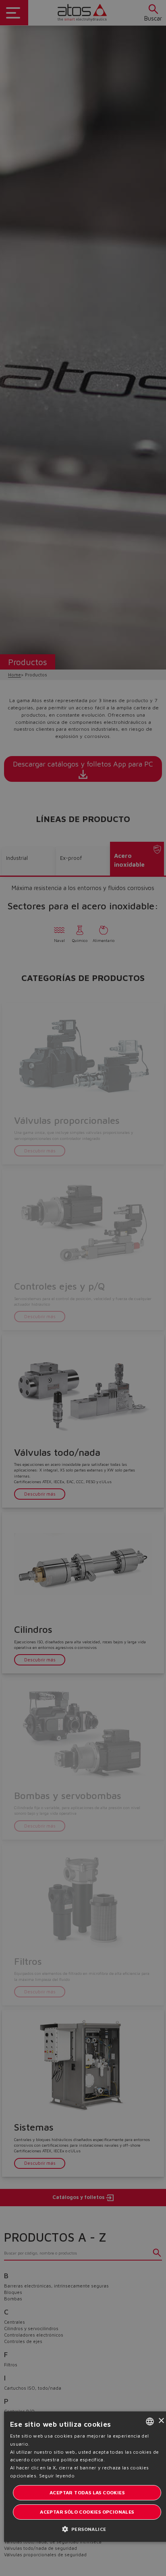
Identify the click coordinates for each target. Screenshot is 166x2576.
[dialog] (83, 1288)
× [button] (161, 2421)
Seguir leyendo (57, 2476)
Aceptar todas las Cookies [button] (87, 2493)
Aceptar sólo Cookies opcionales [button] (87, 2512)
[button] (87, 2529)
